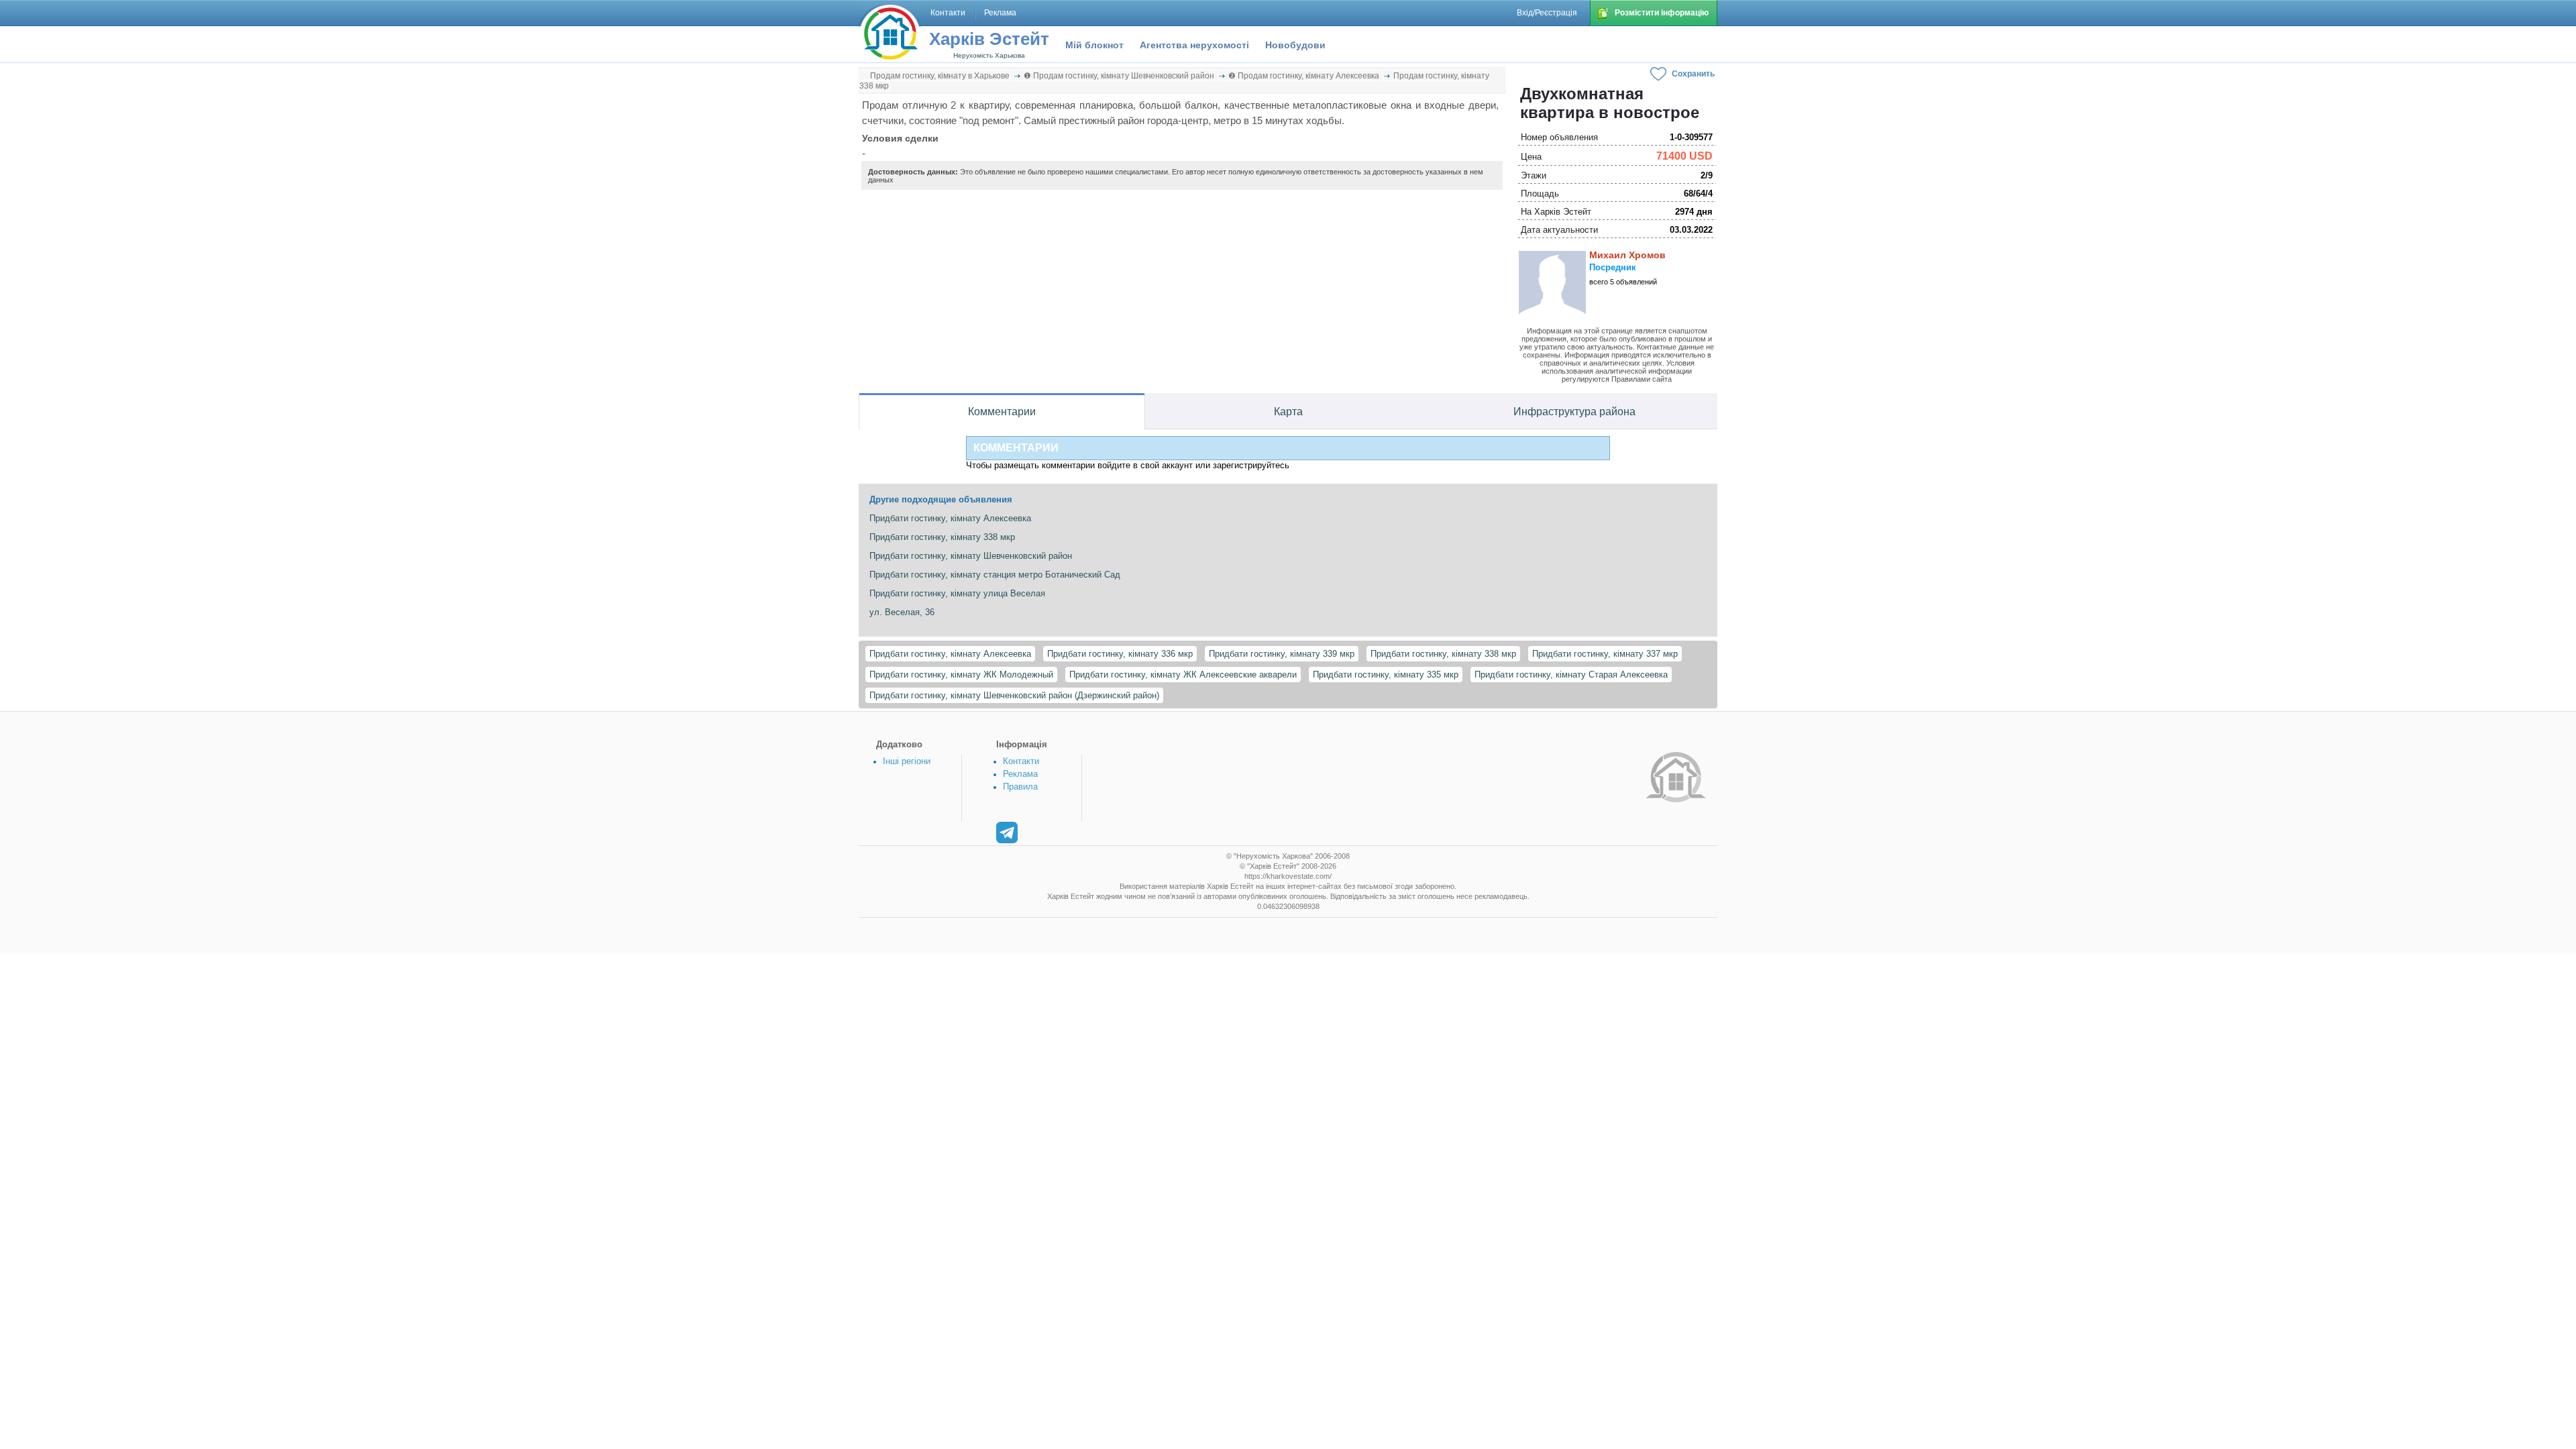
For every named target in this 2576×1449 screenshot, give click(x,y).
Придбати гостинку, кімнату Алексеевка (950, 654)
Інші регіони (907, 761)
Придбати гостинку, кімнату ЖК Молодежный (961, 675)
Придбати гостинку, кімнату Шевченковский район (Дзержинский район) (1014, 695)
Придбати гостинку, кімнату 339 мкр (1282, 654)
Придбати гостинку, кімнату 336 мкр (1120, 654)
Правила (1020, 787)
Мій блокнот (1094, 45)
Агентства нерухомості (1194, 45)
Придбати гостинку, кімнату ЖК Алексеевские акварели (1183, 675)
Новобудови (1295, 45)
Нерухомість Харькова (989, 55)
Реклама (1020, 774)
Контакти (1021, 761)
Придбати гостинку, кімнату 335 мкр (1386, 675)
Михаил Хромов (1627, 255)
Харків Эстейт (989, 39)
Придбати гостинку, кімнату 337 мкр (1605, 654)
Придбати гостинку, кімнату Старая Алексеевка (1571, 675)
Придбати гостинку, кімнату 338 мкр (1443, 654)
